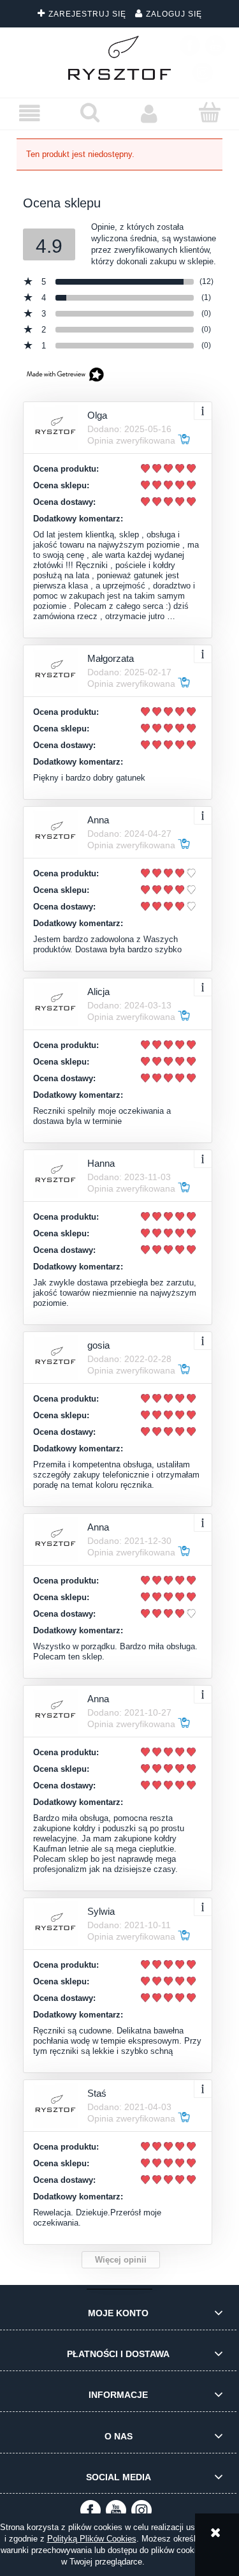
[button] (30, 113)
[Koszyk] (209, 112)
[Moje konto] (150, 113)
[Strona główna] (120, 58)
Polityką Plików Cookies (92, 2539)
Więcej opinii (121, 2260)
